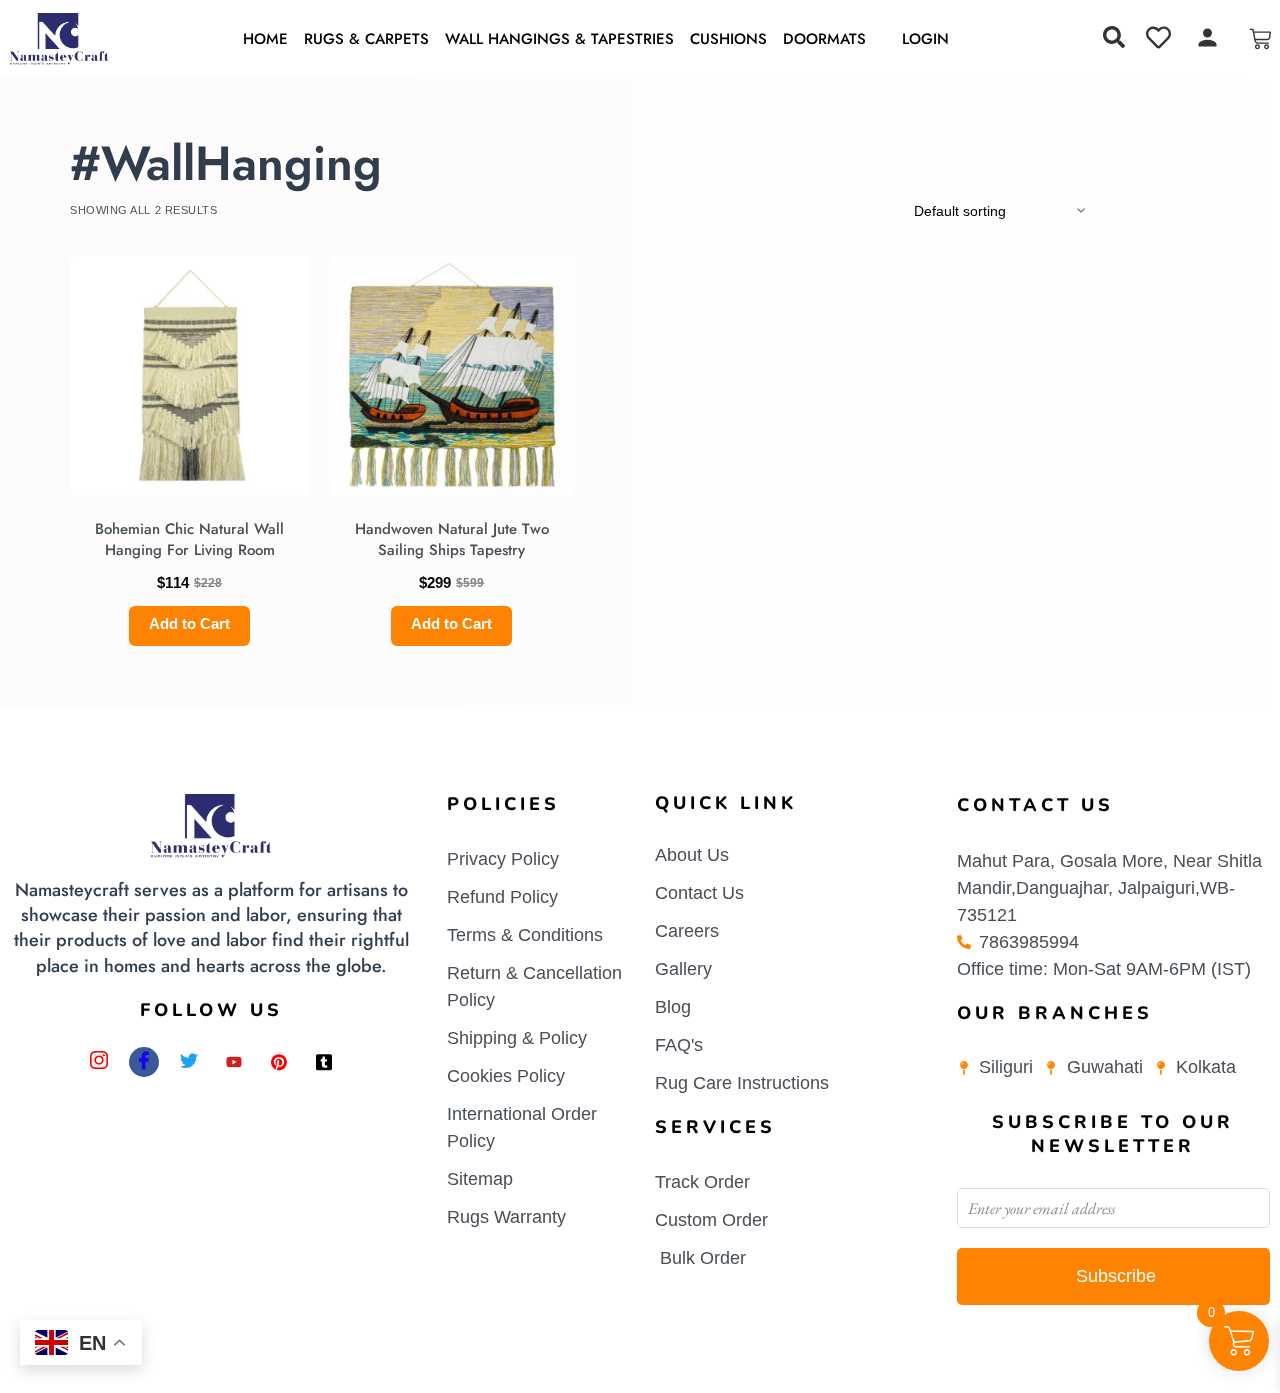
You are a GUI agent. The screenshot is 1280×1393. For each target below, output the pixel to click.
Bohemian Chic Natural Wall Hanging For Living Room (189, 539)
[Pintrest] (279, 1062)
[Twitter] (189, 1062)
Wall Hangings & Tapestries (559, 39)
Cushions (728, 39)
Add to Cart (189, 623)
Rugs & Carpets (366, 39)
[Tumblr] (324, 1062)
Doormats (824, 39)
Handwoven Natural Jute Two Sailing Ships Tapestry (452, 539)
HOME (265, 39)
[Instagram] (99, 1062)
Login (925, 39)
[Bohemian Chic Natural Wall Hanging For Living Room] (189, 375)
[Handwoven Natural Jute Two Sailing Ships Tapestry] (451, 375)
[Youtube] (234, 1062)
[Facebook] (144, 1062)
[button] (1114, 37)
